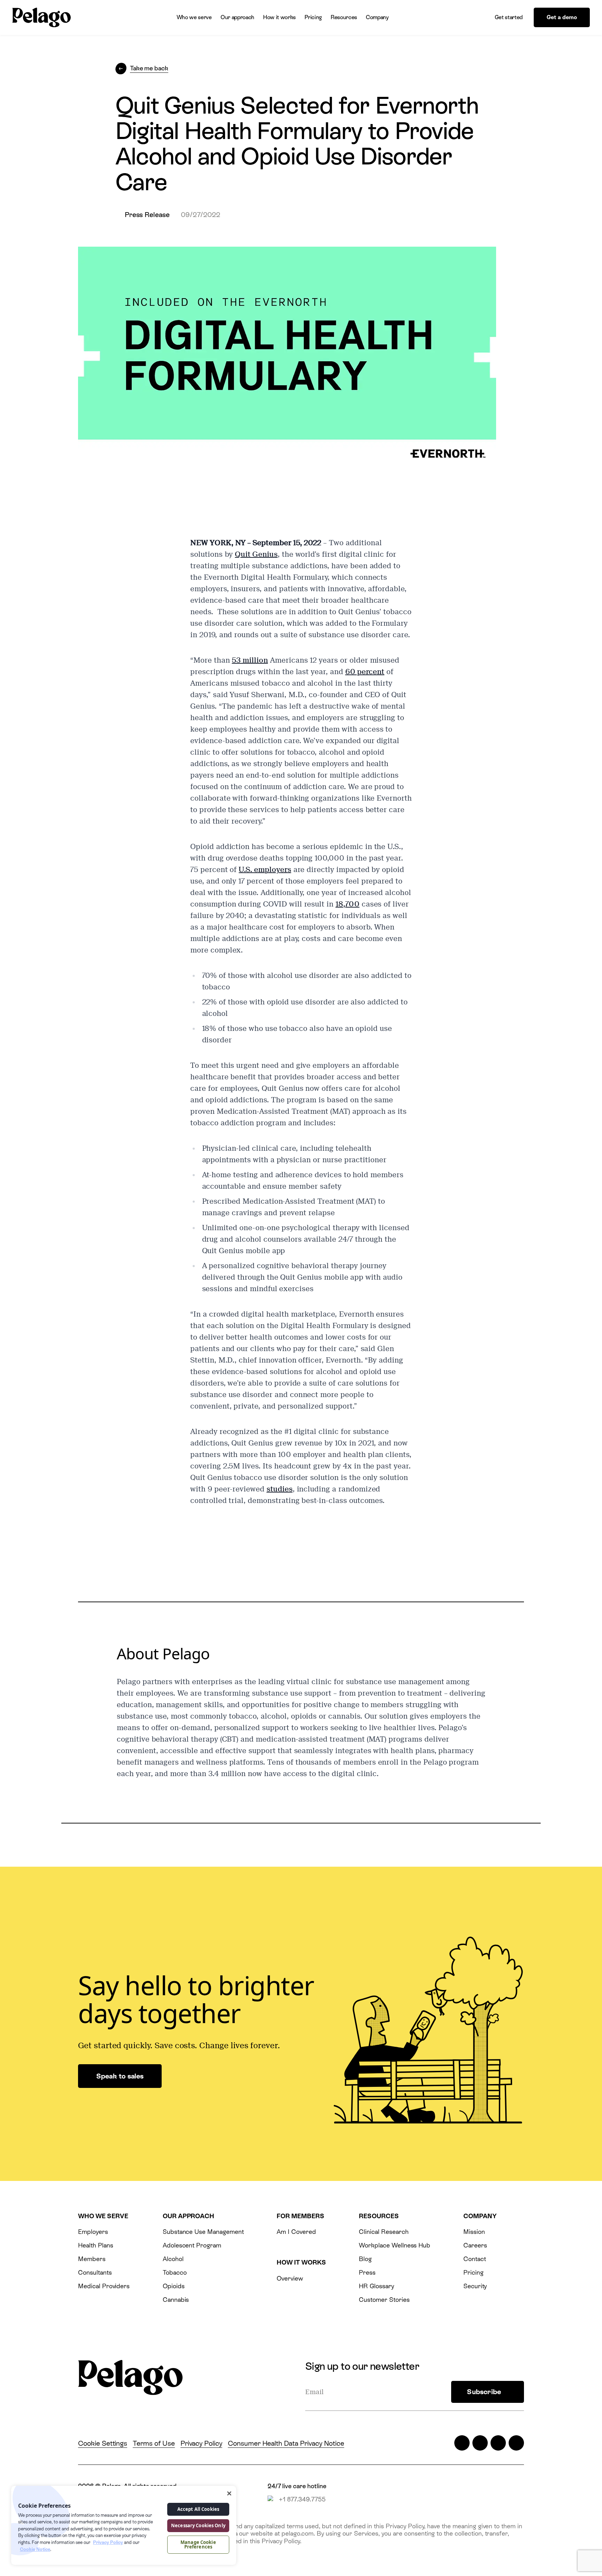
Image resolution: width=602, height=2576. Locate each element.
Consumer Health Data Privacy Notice (286, 2443)
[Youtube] (516, 2443)
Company (377, 17)
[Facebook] (480, 2443)
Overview (290, 2278)
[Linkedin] (498, 2443)
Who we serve (194, 17)
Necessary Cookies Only (198, 2525)
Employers (93, 2232)
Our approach (237, 17)
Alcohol (173, 2259)
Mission (474, 2232)
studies (280, 1489)
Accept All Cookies (198, 2509)
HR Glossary (376, 2286)
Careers (475, 2245)
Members (92, 2259)
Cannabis (176, 2300)
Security (475, 2286)
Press (367, 2272)
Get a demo (562, 17)
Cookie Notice (35, 2549)
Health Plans (95, 2245)
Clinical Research (384, 2232)
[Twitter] (462, 2443)
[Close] (229, 2493)
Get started (509, 17)
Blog (365, 2259)
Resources (344, 17)
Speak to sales (120, 2076)
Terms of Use (154, 2443)
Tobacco (175, 2272)
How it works (279, 17)
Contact (475, 2259)
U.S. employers (265, 870)
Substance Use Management (203, 2232)
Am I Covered (296, 2232)
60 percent (365, 672)
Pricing (313, 17)
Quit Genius (256, 554)
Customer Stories (384, 2300)
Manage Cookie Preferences (198, 2544)
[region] (124, 2525)
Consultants (95, 2272)
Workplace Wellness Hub (395, 2245)
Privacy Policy (201, 2443)
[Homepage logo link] (41, 18)
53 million (250, 660)
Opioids (174, 2286)
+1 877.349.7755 (302, 2499)
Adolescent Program (192, 2245)
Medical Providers (104, 2286)
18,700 (348, 904)
